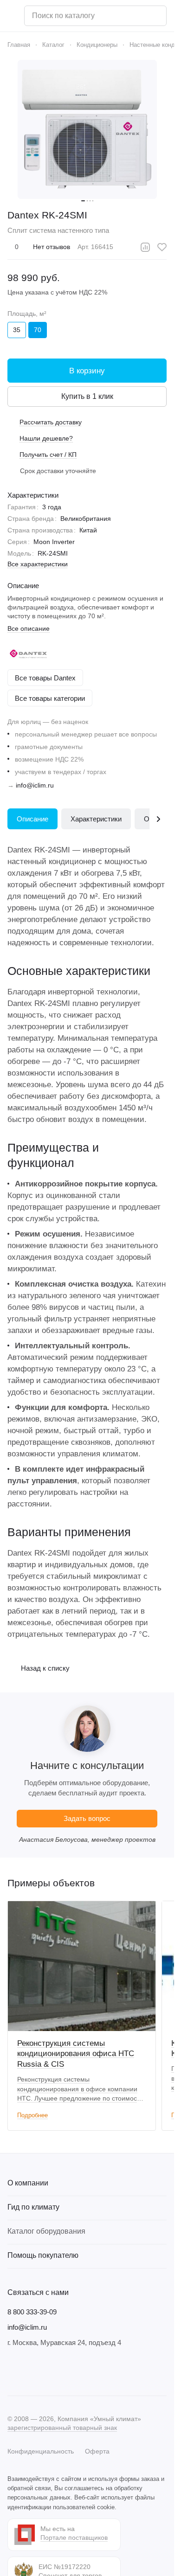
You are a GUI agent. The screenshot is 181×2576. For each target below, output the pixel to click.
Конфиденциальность (41, 2451)
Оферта (97, 2451)
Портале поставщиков (74, 2538)
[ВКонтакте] (13, 2371)
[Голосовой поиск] (156, 16)
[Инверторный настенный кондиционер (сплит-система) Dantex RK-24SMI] (87, 129)
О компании (28, 2183)
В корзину (87, 371)
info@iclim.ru (35, 785)
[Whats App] (69, 2371)
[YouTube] (50, 2371)
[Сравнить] (145, 247)
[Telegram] (32, 2371)
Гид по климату (33, 2207)
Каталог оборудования (46, 2231)
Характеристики (96, 819)
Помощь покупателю (43, 2255)
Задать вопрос (87, 1818)
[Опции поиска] (136, 16)
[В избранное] (162, 247)
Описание (32, 819)
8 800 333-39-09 (32, 2312)
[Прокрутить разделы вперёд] (158, 819)
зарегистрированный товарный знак (62, 2428)
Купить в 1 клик (87, 396)
